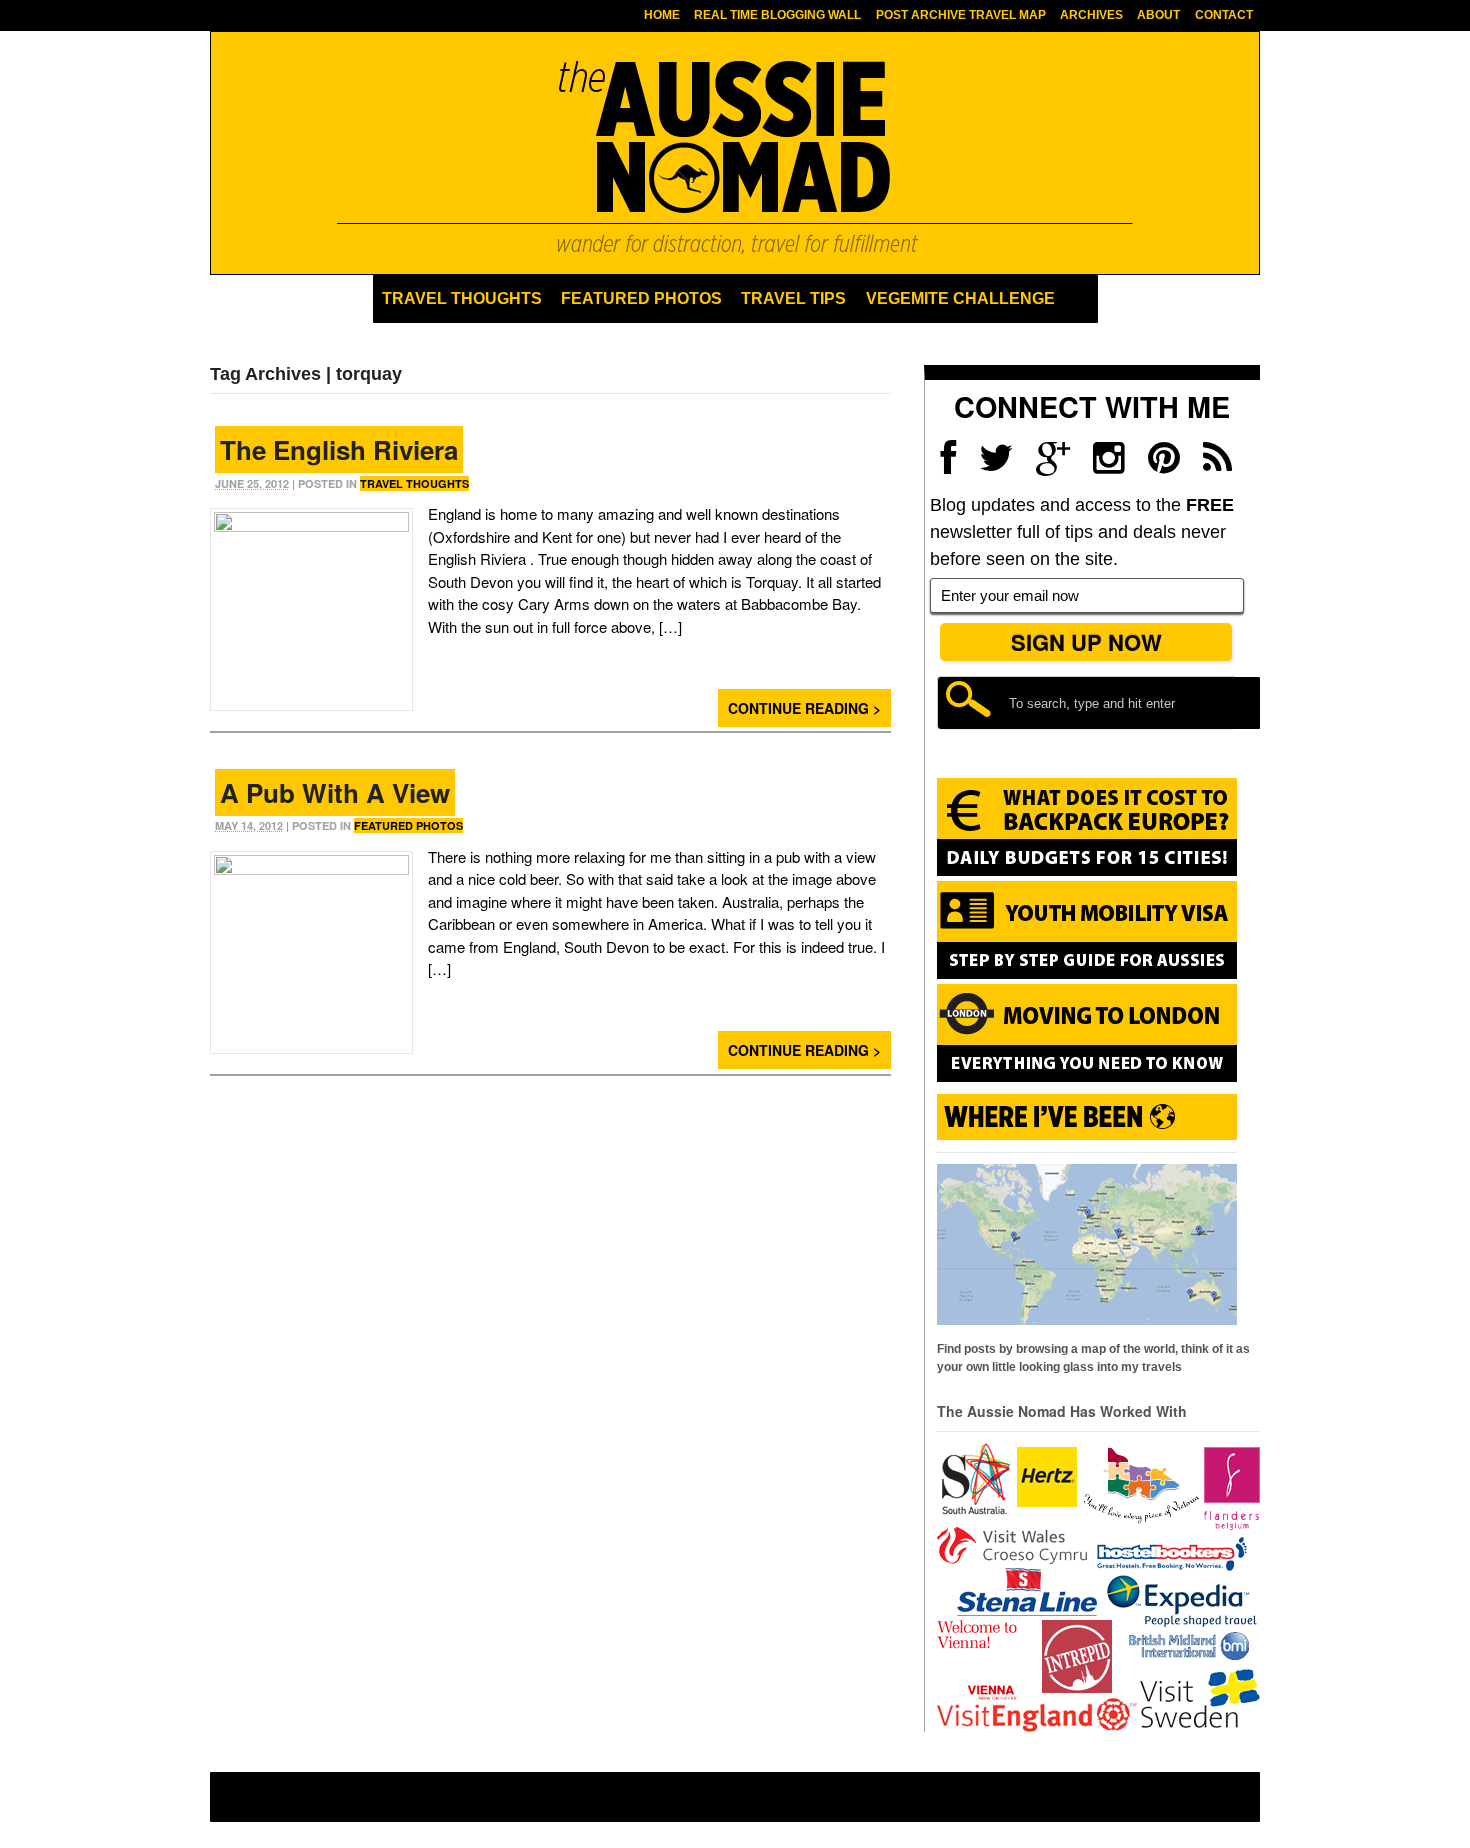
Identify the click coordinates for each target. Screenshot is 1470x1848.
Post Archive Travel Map (961, 15)
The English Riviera (339, 449)
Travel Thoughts (462, 298)
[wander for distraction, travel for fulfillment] (735, 157)
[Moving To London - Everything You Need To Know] (1087, 1073)
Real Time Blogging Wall (777, 15)
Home (662, 15)
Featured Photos (641, 298)
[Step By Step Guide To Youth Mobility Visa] (1087, 975)
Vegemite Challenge (960, 298)
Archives (1091, 15)
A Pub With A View (335, 792)
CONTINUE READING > (804, 708)
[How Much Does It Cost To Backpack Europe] (1087, 872)
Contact (1224, 15)
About (1158, 15)
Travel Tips (793, 298)
